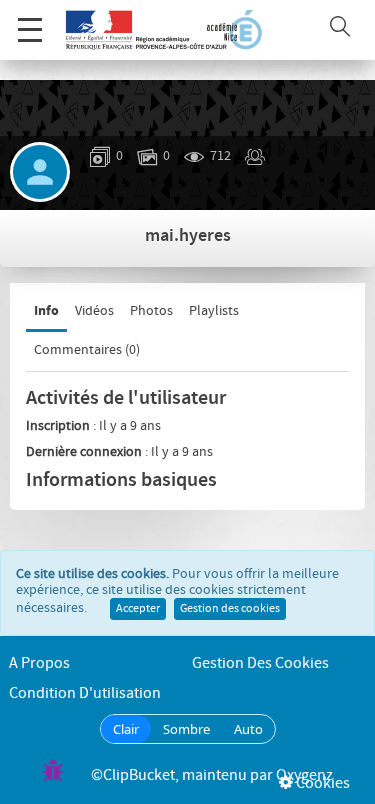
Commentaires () (87, 350)
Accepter (138, 609)
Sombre (186, 729)
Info (46, 310)
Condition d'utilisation (85, 693)
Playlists (214, 311)
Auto (248, 729)
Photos (151, 311)
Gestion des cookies (230, 609)
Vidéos (94, 311)
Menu (30, 30)
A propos (39, 663)
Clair (126, 729)
